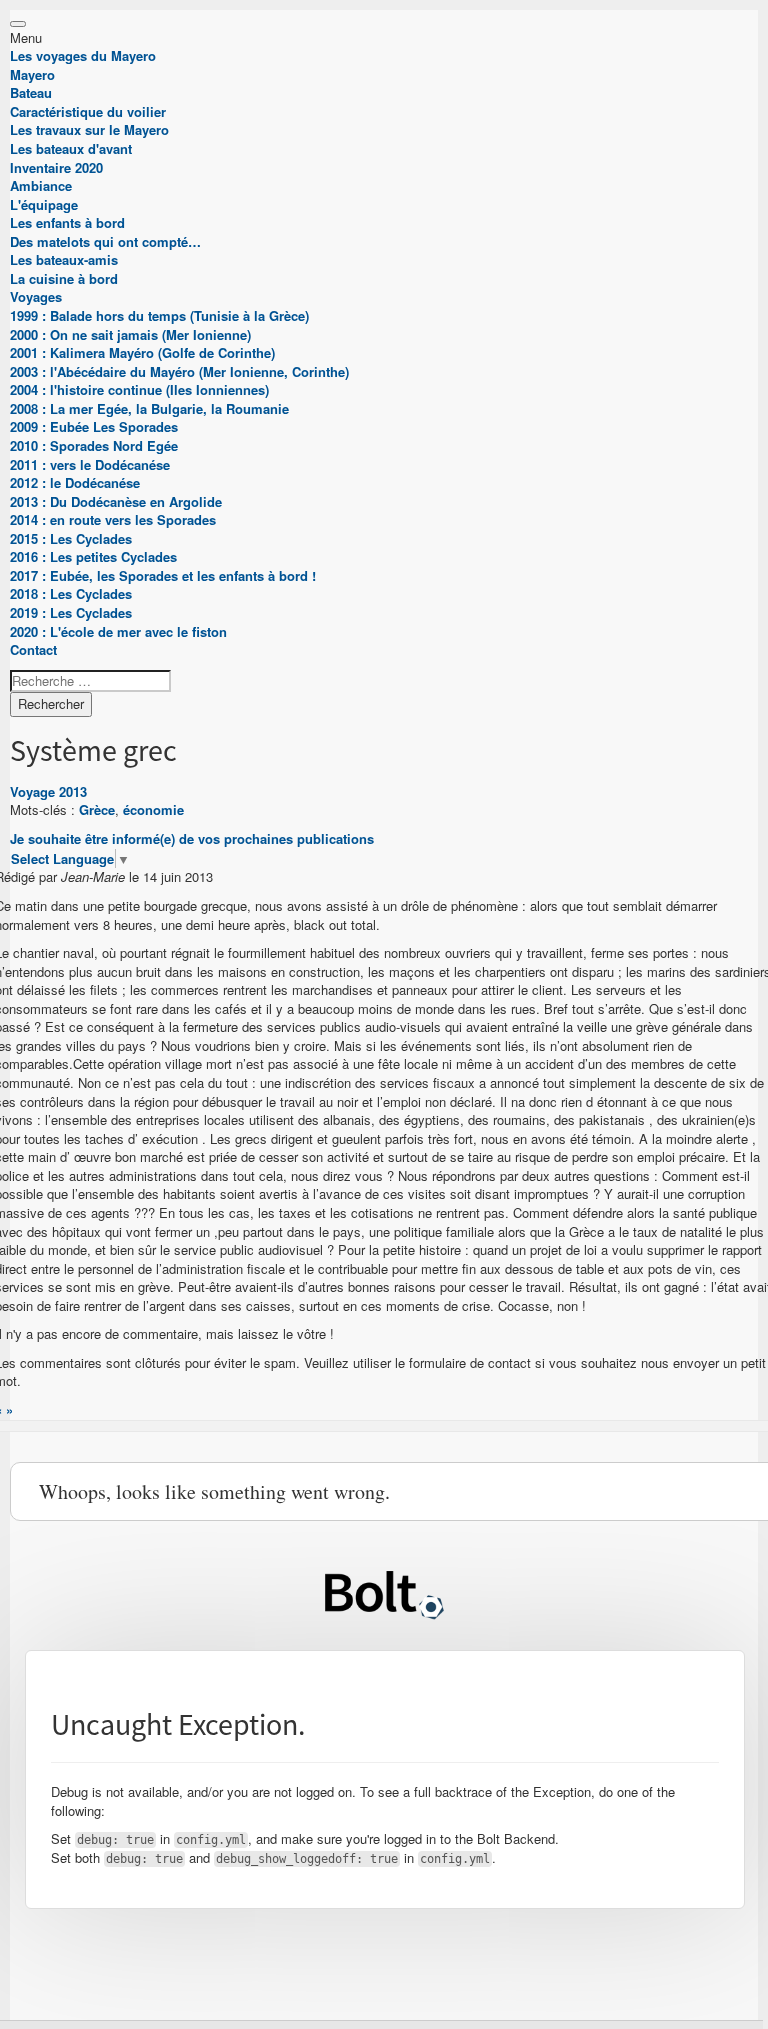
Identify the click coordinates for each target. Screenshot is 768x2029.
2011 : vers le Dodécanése (90, 464)
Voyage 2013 (48, 791)
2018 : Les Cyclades (71, 593)
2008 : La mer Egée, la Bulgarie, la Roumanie (149, 408)
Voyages (36, 296)
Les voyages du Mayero (83, 55)
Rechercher (51, 703)
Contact (33, 649)
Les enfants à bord (67, 222)
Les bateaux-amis (64, 259)
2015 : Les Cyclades (71, 538)
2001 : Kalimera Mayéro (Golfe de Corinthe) (142, 352)
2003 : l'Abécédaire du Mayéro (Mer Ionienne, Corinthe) (179, 371)
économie (153, 809)
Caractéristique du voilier (88, 111)
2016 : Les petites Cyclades (93, 556)
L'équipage (44, 204)
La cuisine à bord (64, 278)
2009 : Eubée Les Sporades (94, 426)
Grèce (97, 809)
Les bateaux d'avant (71, 148)
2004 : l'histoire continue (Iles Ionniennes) (139, 389)
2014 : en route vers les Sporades (113, 519)
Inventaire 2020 (56, 167)
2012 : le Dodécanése (75, 482)
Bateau (31, 92)
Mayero (32, 74)
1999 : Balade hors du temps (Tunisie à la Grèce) (159, 315)
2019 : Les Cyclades (71, 612)
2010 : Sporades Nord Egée (94, 445)
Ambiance (41, 185)
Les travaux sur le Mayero (89, 129)
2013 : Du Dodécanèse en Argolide (116, 501)
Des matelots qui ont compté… (105, 241)
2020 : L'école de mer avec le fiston (118, 631)
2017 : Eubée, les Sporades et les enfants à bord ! (163, 575)
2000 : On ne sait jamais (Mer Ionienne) (130, 334)
